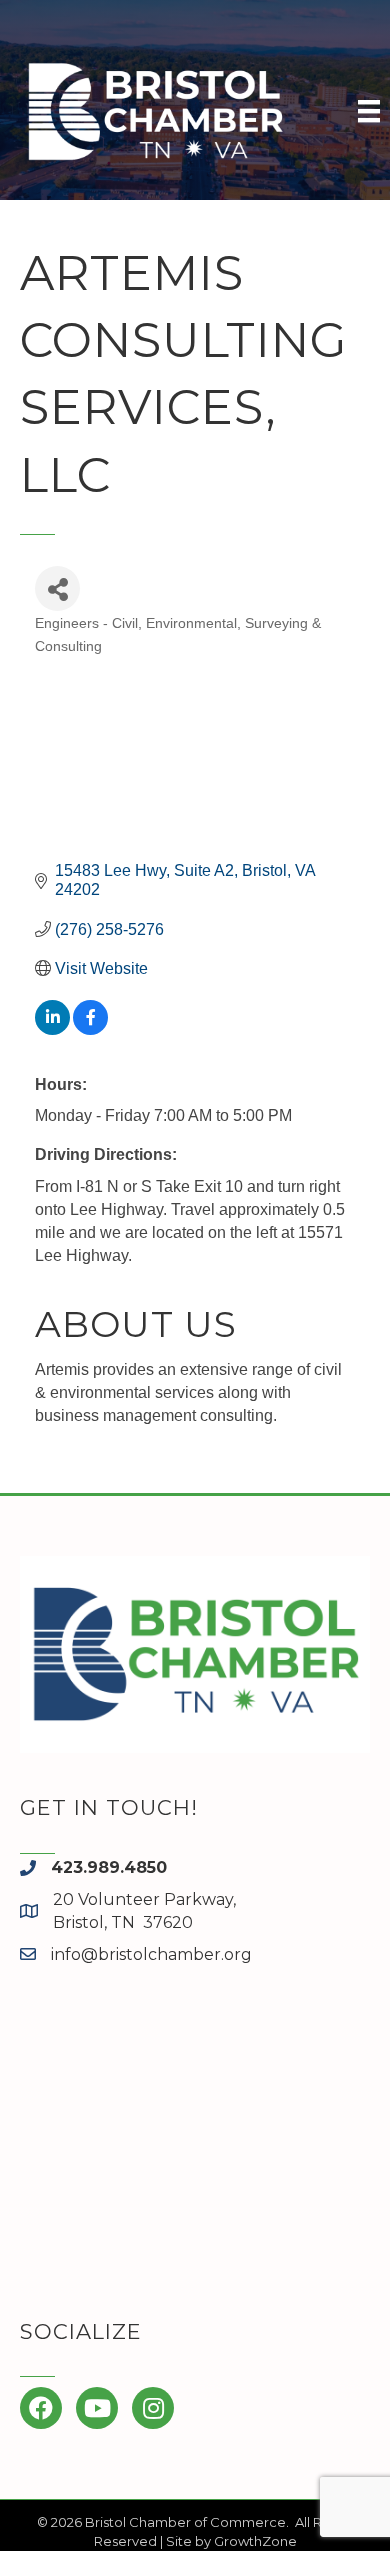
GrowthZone (255, 2541)
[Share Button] (57, 588)
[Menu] (369, 111)
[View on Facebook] (90, 1029)
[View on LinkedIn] (52, 1029)
